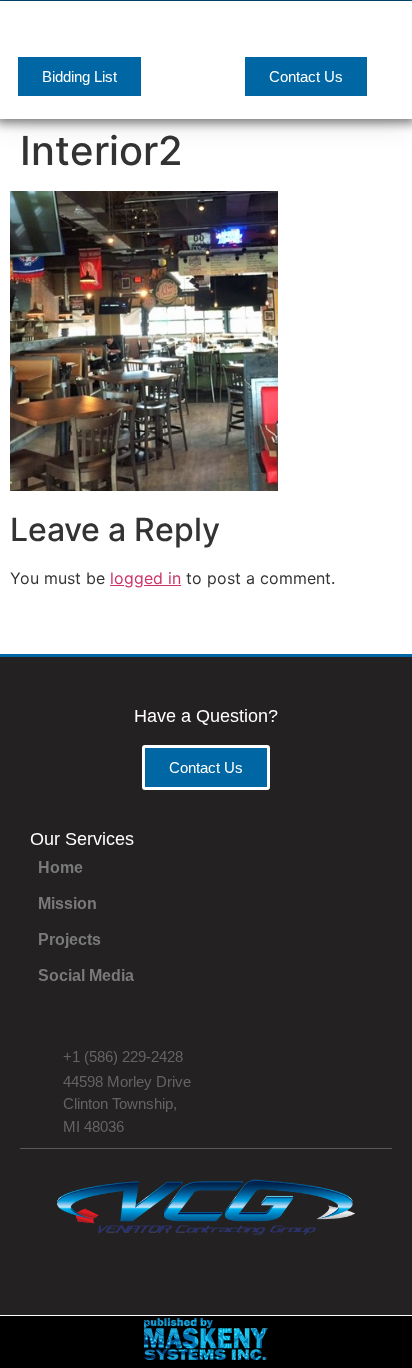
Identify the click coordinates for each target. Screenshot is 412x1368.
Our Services (82, 839)
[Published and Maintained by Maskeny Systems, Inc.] (206, 1354)
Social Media (86, 975)
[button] (383, 37)
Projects (69, 939)
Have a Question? (206, 716)
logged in (145, 578)
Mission (67, 903)
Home (60, 867)
